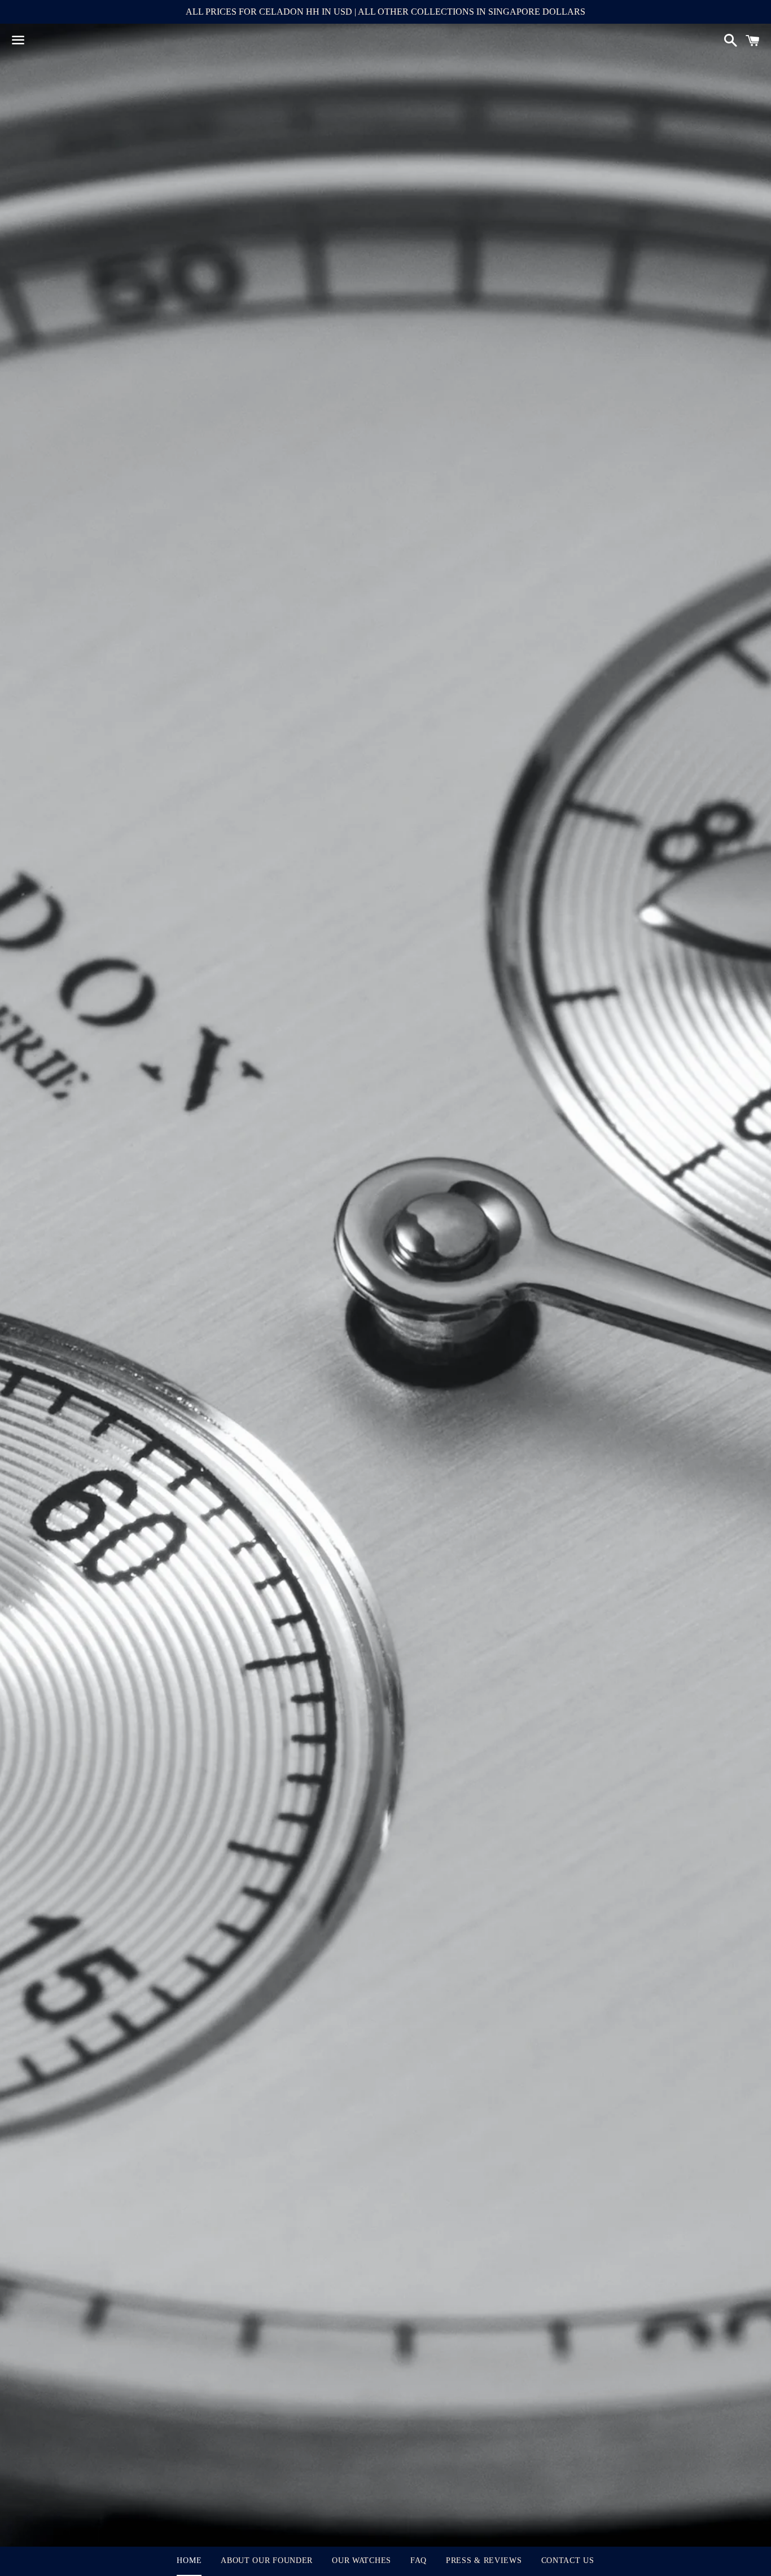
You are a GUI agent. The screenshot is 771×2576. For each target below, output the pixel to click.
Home (189, 2560)
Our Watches (362, 2560)
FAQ (419, 2560)
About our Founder (267, 2560)
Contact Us (568, 2560)
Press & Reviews (484, 2560)
